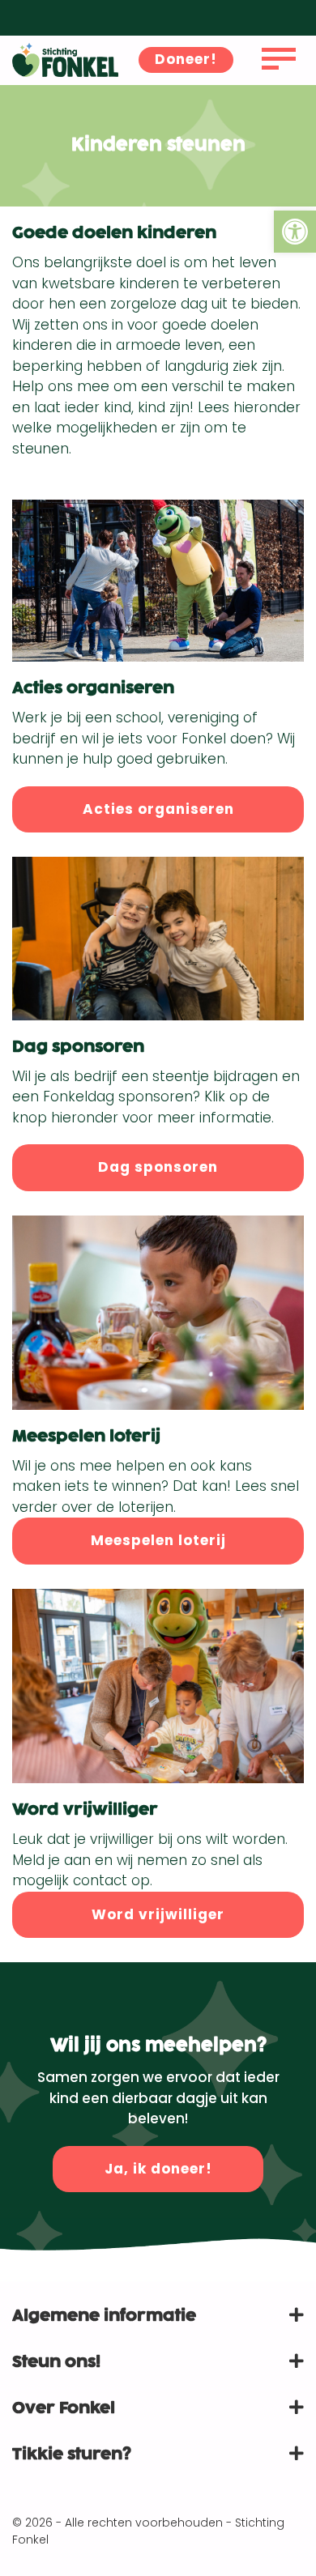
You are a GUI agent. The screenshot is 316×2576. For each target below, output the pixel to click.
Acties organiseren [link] (158, 809)
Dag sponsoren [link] (158, 1167)
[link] (295, 232)
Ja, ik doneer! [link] (158, 2169)
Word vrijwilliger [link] (158, 1914)
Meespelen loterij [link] (158, 1540)
